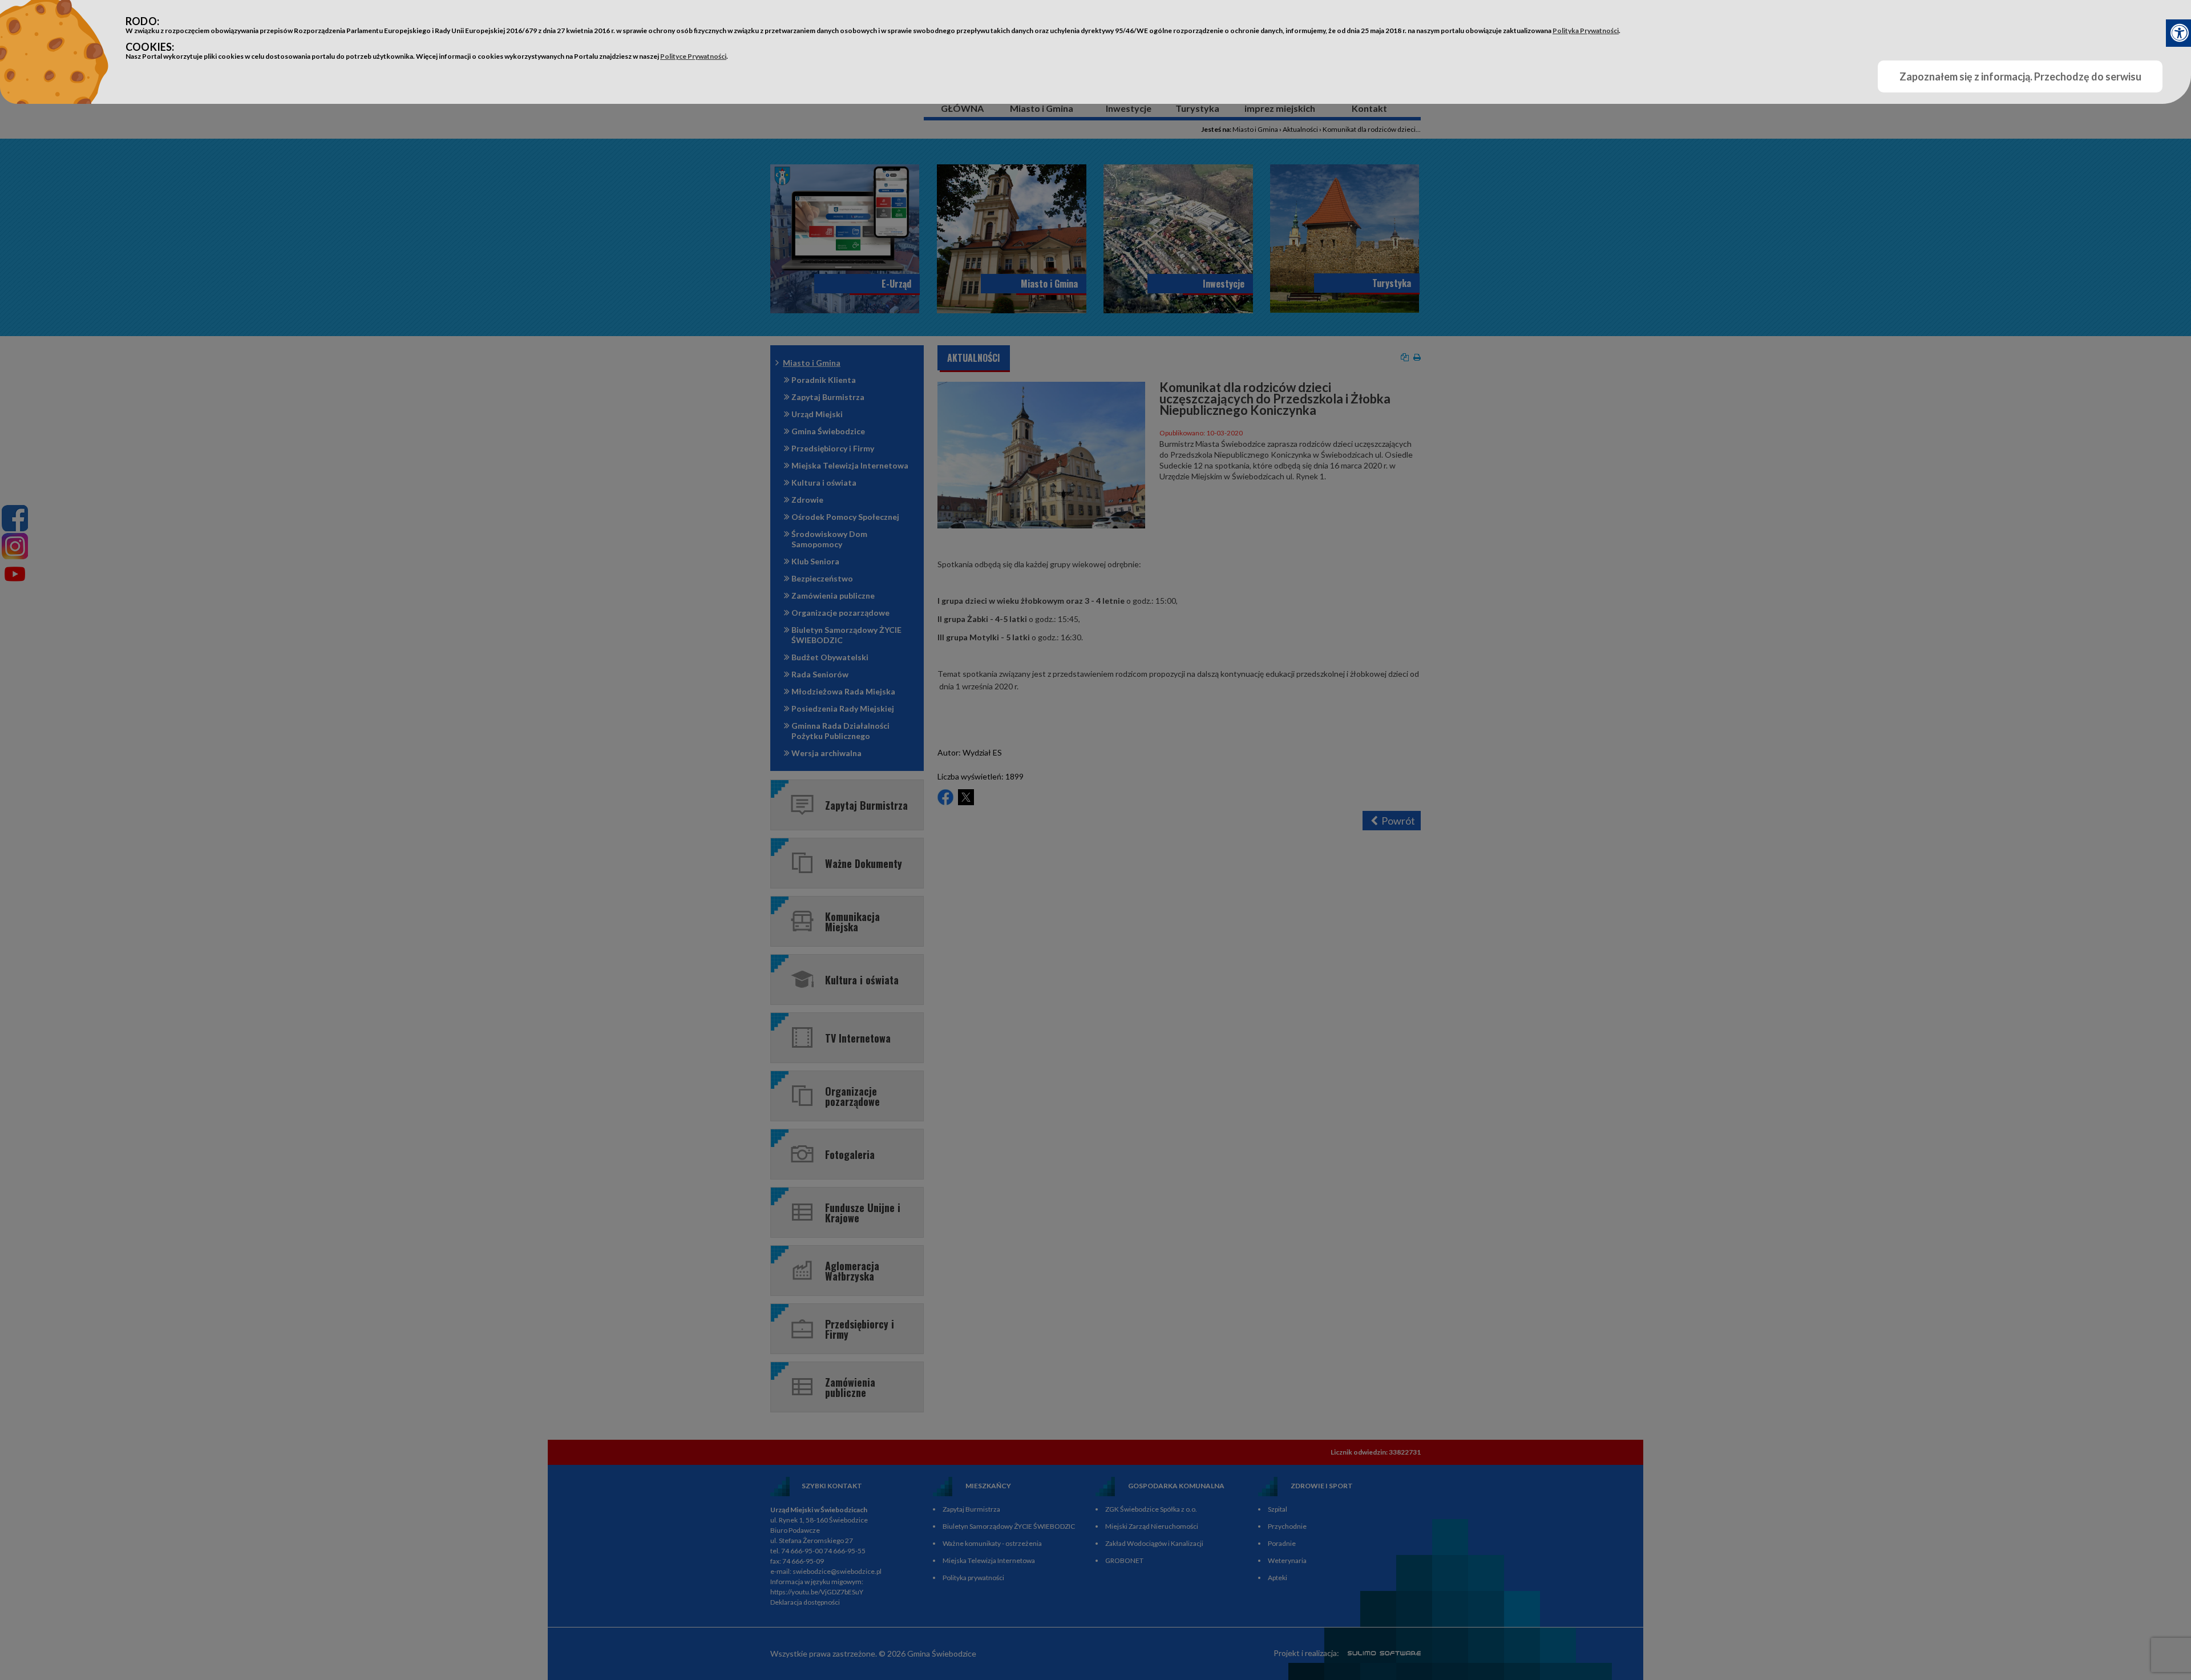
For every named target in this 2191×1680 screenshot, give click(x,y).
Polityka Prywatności (1586, 31)
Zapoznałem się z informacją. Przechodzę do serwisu (2020, 76)
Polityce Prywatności (693, 56)
